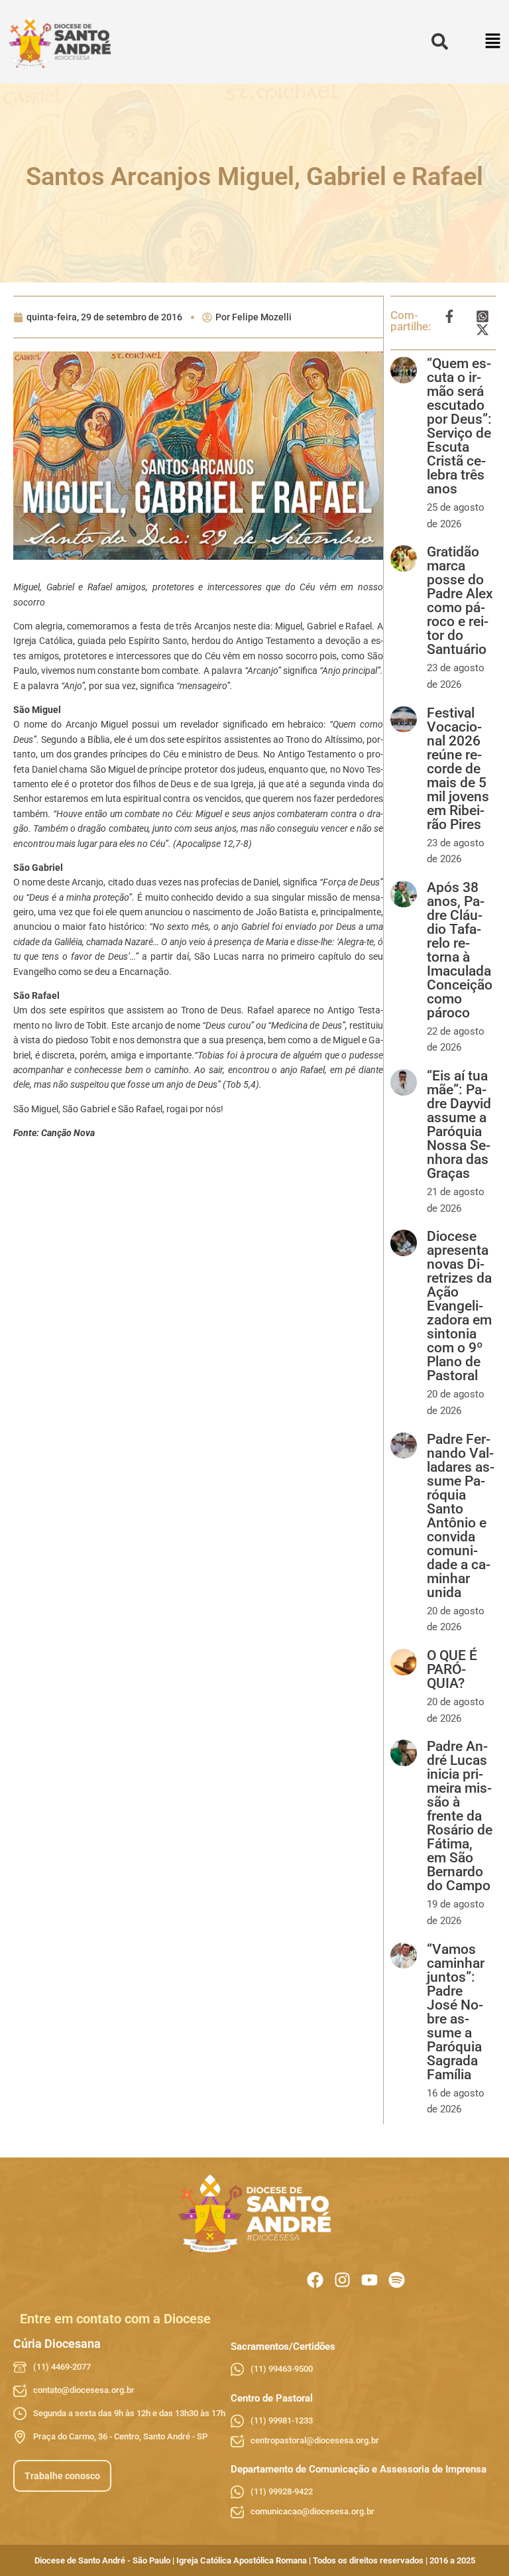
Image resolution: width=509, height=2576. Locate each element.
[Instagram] (342, 2280)
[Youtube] (369, 2280)
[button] (493, 42)
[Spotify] (397, 2280)
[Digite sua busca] (440, 42)
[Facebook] (315, 2280)
